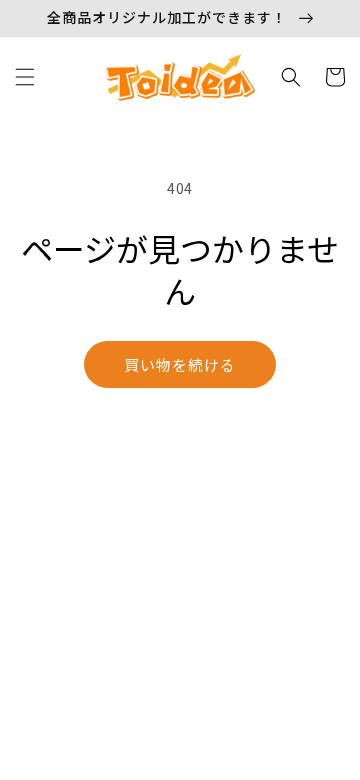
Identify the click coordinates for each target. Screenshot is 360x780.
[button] (25, 77)
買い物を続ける (180, 364)
